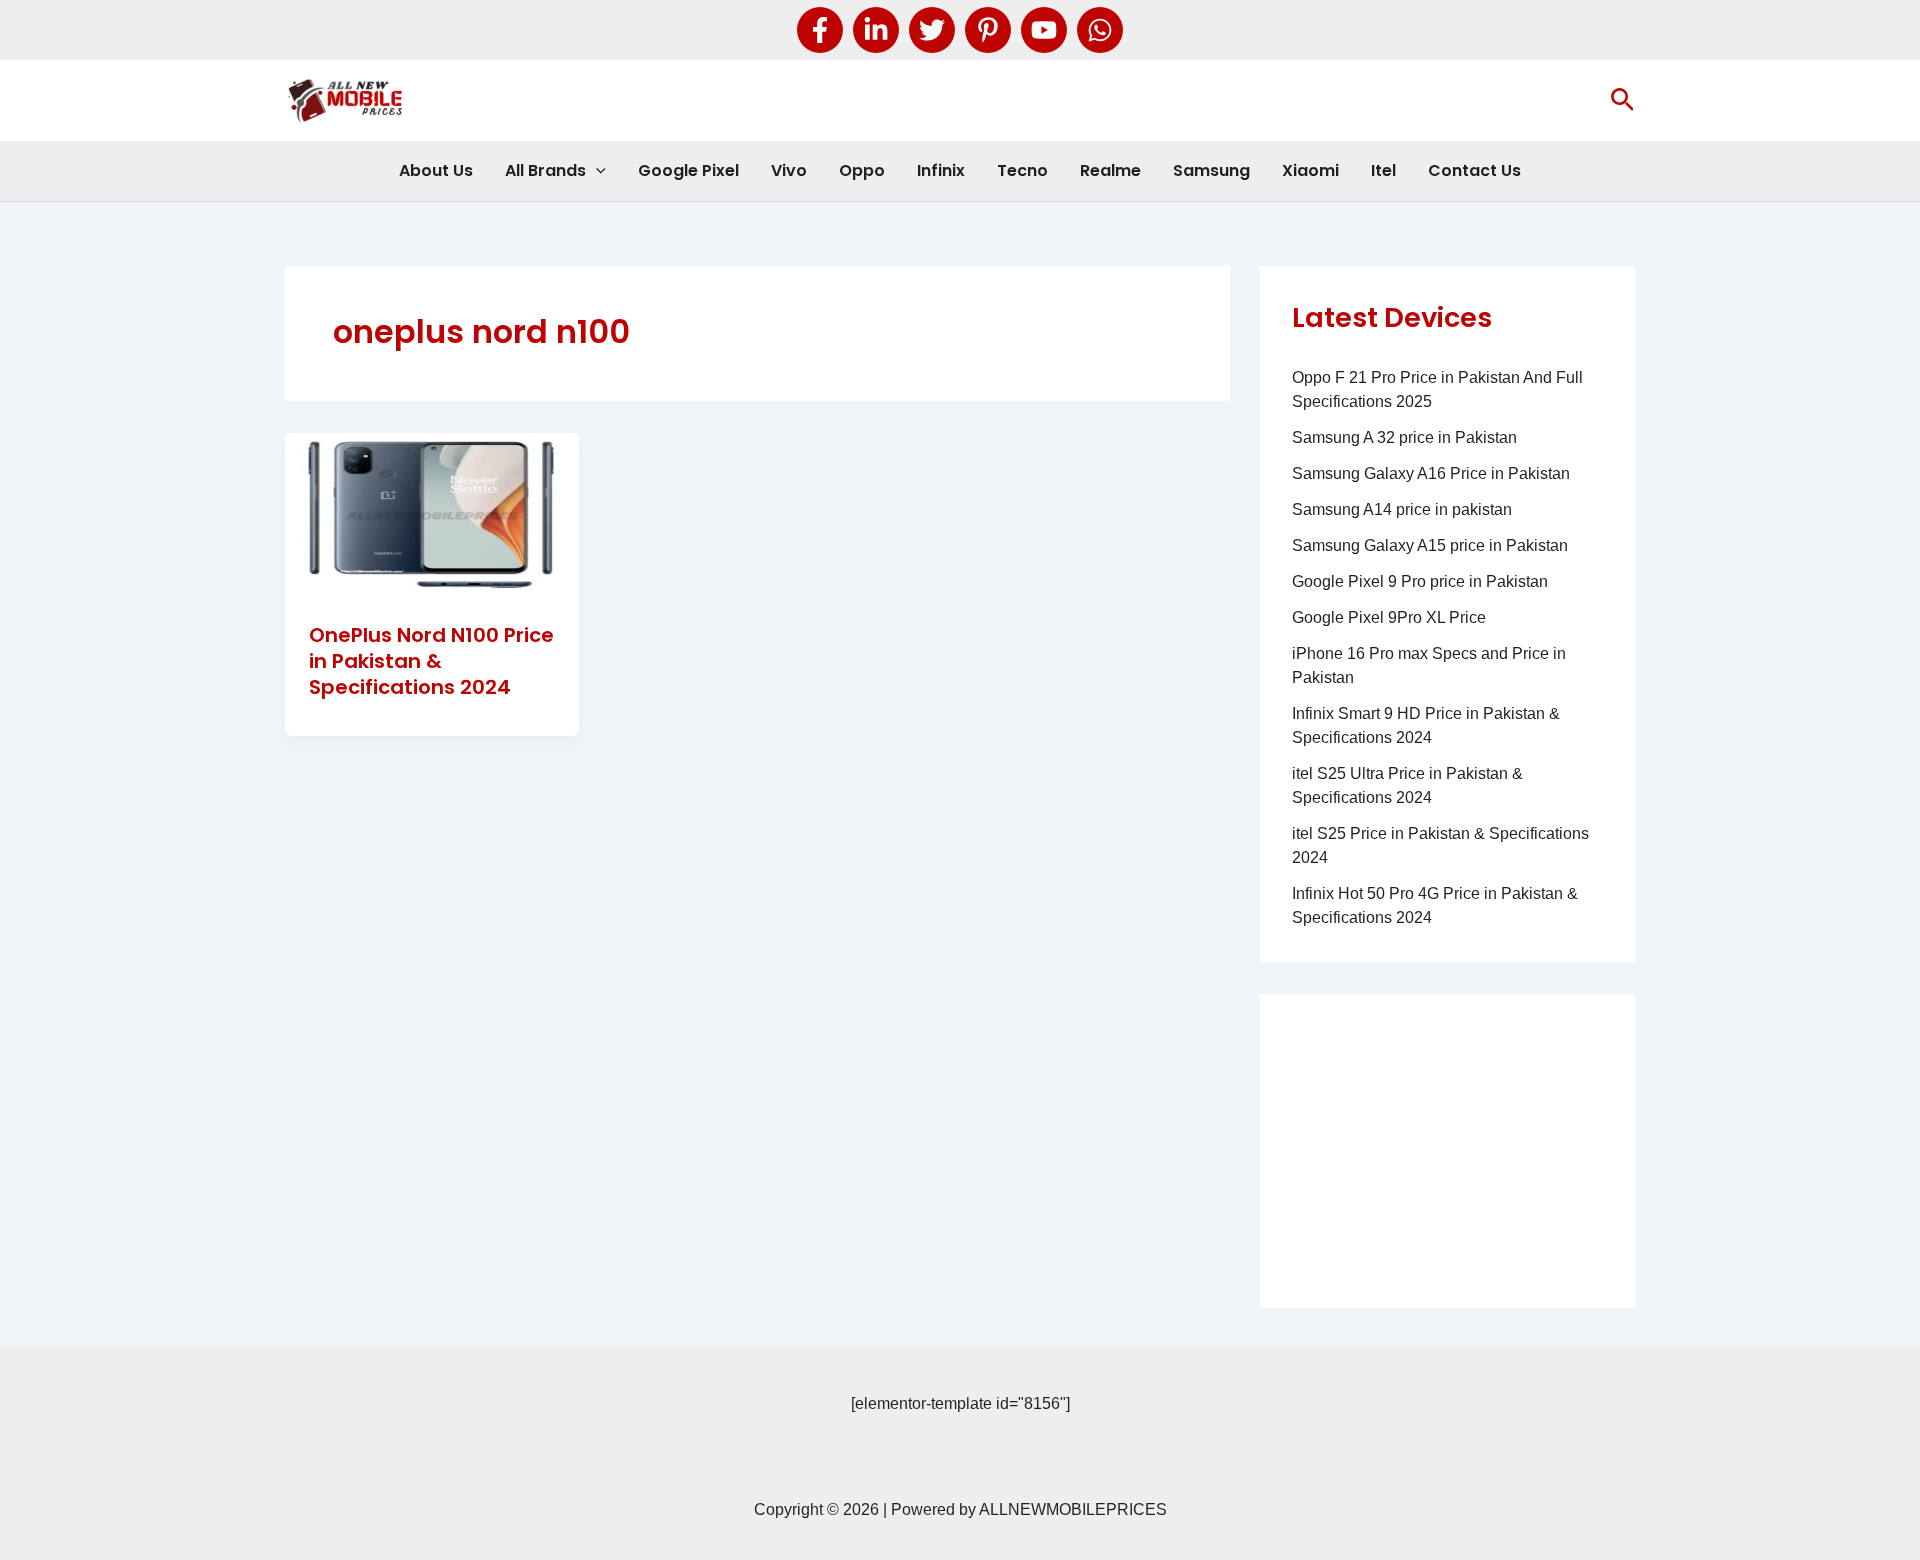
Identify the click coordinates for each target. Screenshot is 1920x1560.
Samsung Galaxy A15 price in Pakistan (1430, 545)
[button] (1622, 101)
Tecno (1022, 170)
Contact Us (1474, 170)
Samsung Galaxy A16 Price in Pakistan (1431, 473)
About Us (436, 170)
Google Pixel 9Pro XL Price (1389, 617)
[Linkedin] (876, 30)
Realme (1110, 170)
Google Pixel (688, 170)
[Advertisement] (1447, 1151)
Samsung (1211, 170)
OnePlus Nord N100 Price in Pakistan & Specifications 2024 (431, 661)
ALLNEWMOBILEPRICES (1073, 1509)
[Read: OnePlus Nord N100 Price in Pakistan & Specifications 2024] (432, 514)
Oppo (862, 170)
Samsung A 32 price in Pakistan (1404, 437)
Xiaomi (1310, 170)
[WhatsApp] (1100, 30)
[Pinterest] (988, 30)
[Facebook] (820, 30)
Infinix (941, 170)
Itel (1383, 170)
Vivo (789, 170)
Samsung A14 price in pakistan (1402, 509)
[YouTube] (1044, 30)
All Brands (545, 170)
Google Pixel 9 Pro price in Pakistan (1420, 581)
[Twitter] (932, 30)
